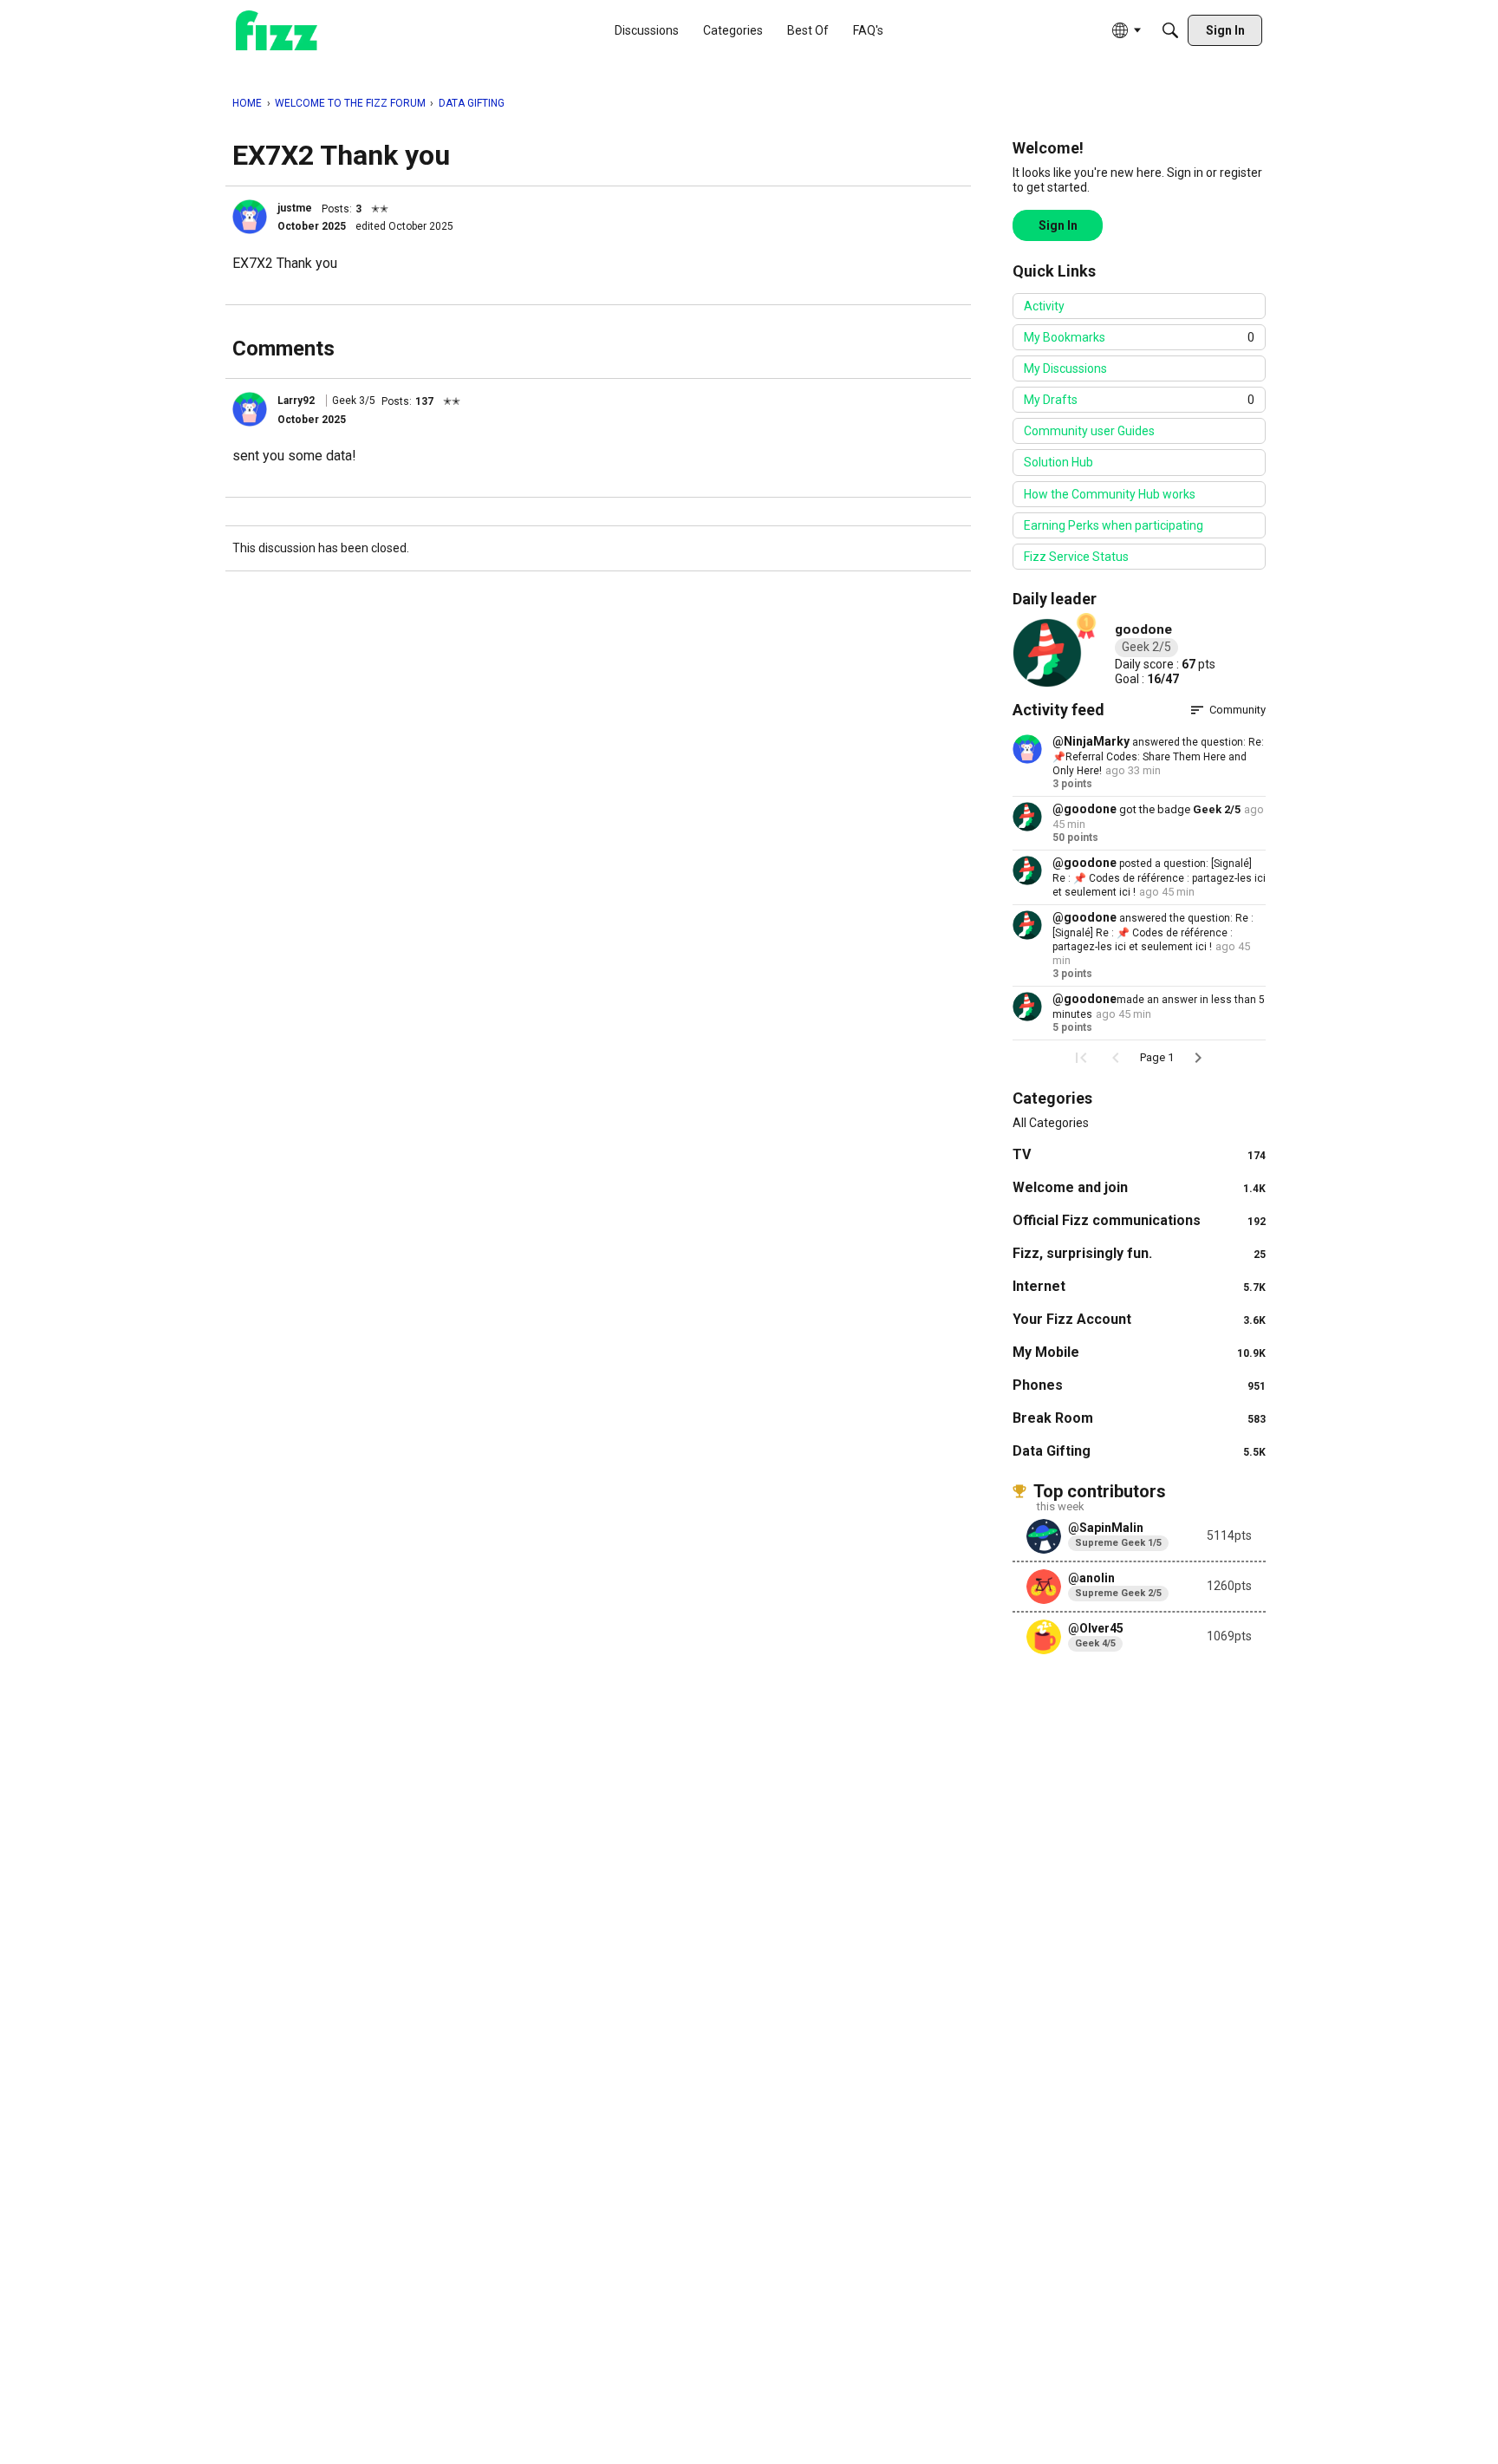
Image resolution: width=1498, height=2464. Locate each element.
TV (1139, 1154)
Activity (1044, 306)
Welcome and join (1139, 1187)
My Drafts (1139, 400)
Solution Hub (1058, 462)
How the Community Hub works (1110, 494)
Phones (1139, 1385)
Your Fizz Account (1139, 1319)
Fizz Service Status (1076, 557)
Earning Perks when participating (1114, 525)
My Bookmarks (1139, 337)
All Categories (1051, 1123)
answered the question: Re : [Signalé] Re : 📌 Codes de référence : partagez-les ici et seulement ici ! (1153, 932)
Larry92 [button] (296, 401)
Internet (1139, 1286)
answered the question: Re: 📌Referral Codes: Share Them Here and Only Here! (1158, 756)
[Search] (1170, 30)
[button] (250, 217)
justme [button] (295, 208)
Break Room (1139, 1418)
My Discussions (1065, 368)
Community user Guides (1089, 431)
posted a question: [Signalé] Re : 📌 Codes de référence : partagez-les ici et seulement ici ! (1159, 878)
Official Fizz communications (1139, 1220)
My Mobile (1139, 1352)
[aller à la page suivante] (1198, 1058)
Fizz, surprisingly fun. (1139, 1253)
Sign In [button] (1058, 225)
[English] (277, 31)
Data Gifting (1139, 1451)
